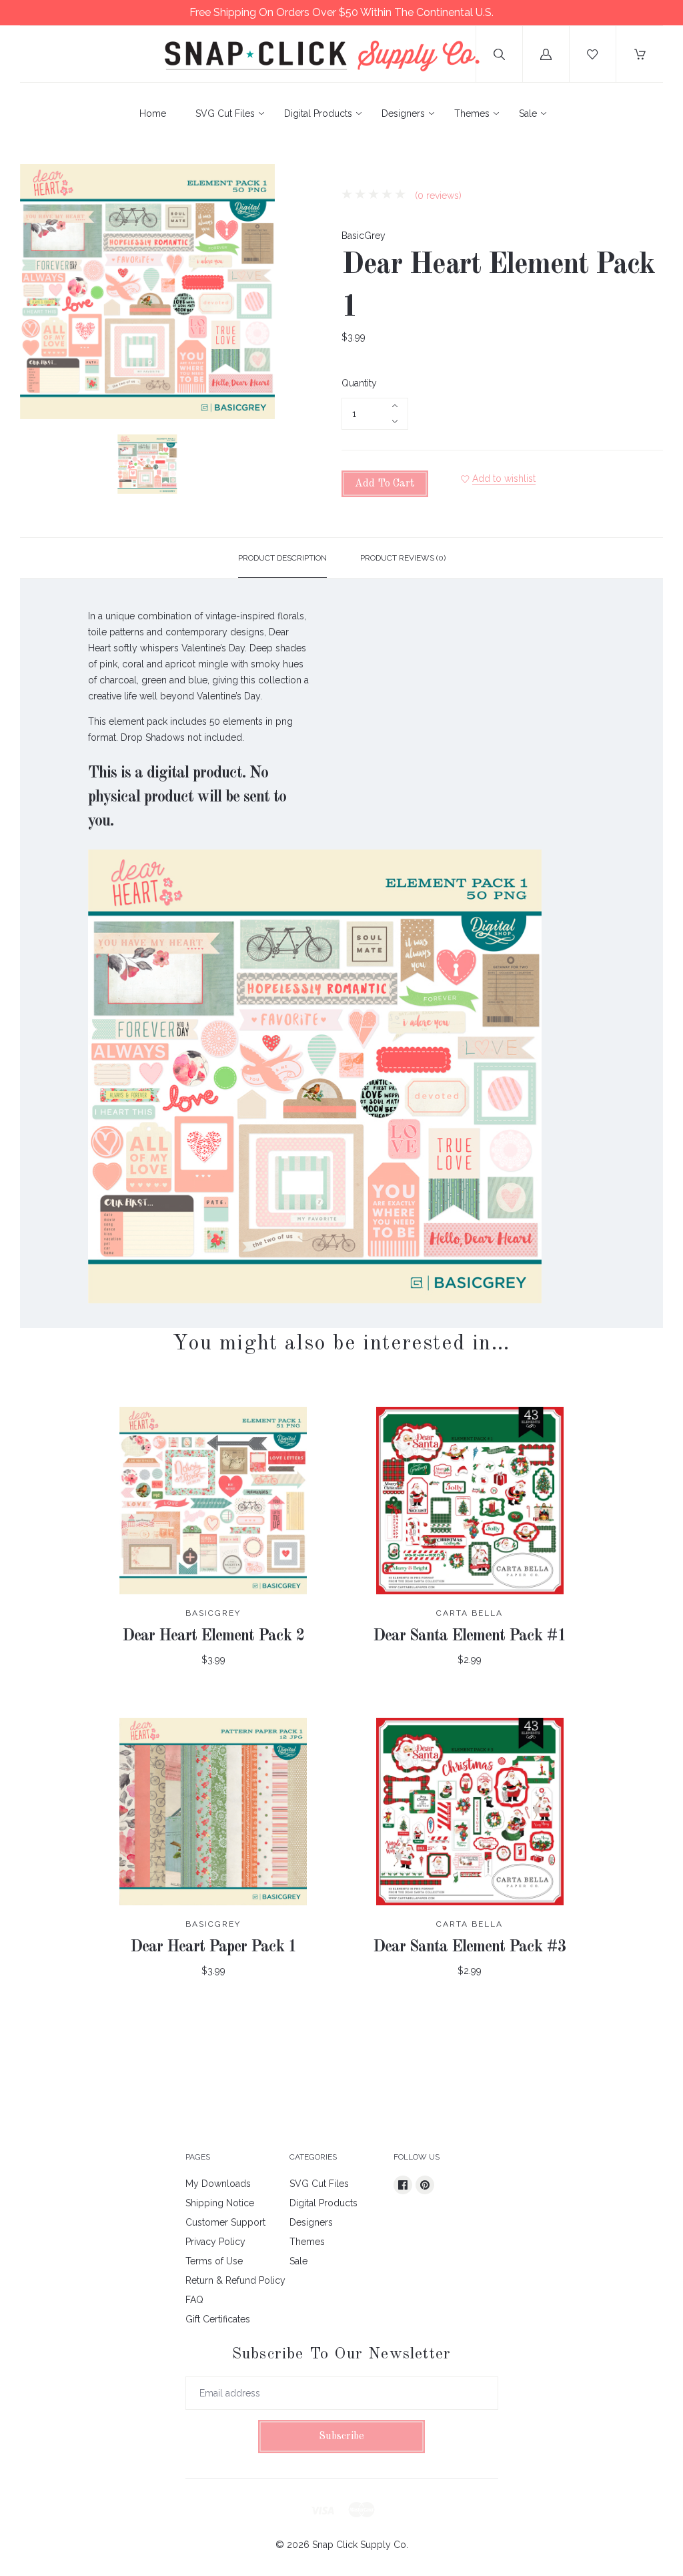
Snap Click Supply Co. (360, 2545)
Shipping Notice (220, 2203)
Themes (472, 113)
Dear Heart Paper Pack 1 (213, 1947)
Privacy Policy (215, 2242)
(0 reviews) (437, 196)
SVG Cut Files (225, 113)
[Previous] (36, 466)
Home (153, 113)
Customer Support (225, 2222)
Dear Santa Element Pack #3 (470, 1947)
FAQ (194, 2300)
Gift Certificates (218, 2319)
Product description (282, 558)
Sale (528, 113)
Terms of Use (214, 2261)
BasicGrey (364, 236)
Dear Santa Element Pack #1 (470, 1636)
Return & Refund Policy (235, 2280)
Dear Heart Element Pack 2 (213, 1636)
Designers (403, 113)
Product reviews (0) (403, 558)
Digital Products (318, 113)
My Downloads (218, 2184)
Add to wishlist (504, 478)
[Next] (259, 466)
